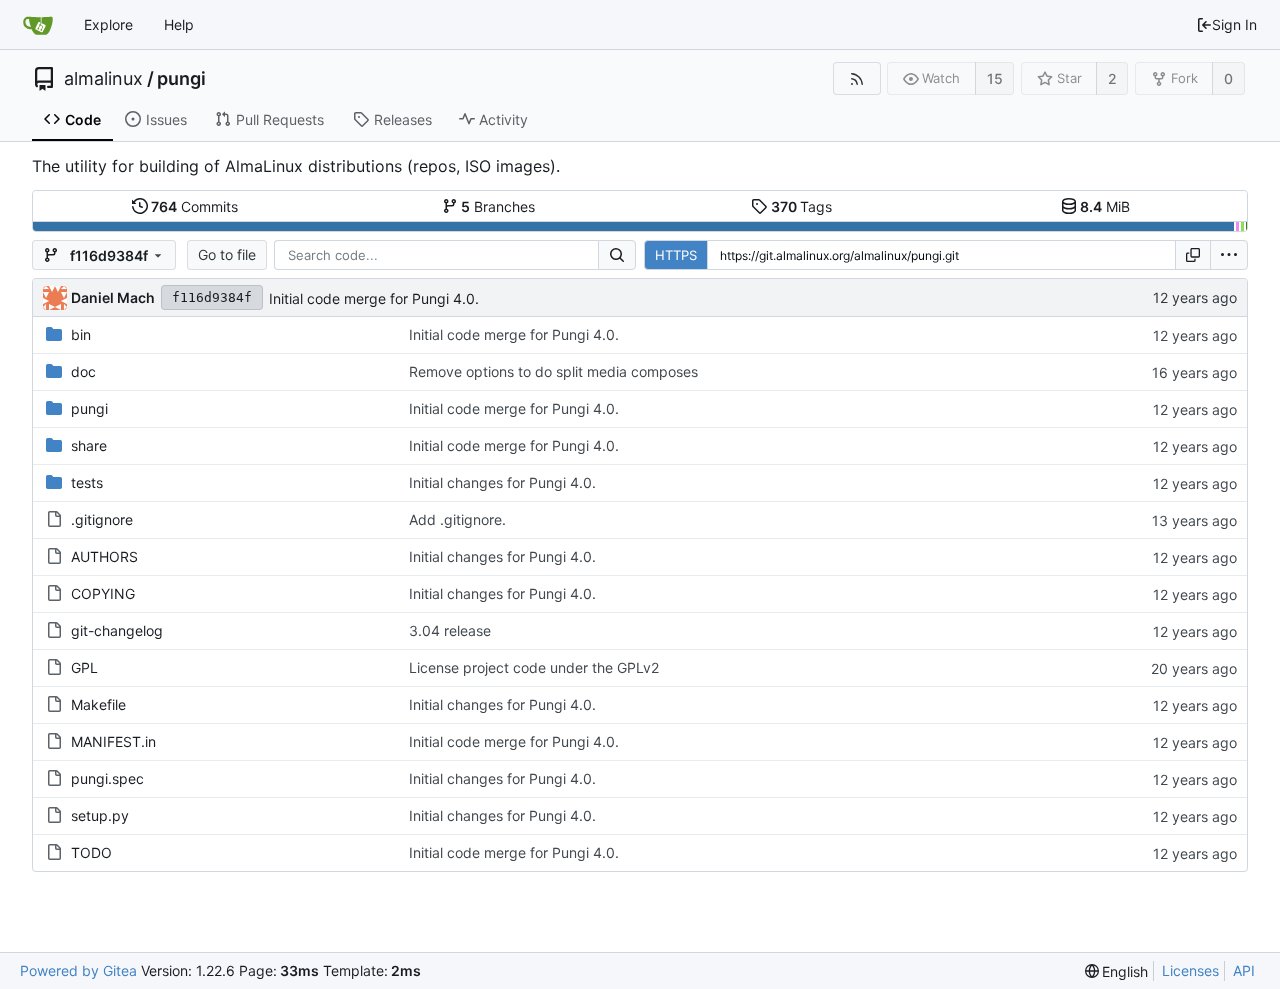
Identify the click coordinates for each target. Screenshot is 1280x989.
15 (995, 78)
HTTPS (676, 255)
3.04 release (450, 630)
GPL (84, 667)
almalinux (103, 79)
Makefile (98, 704)
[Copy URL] (1193, 255)
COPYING (103, 593)
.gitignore (102, 519)
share (89, 445)
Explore (108, 24)
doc (83, 371)
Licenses (1190, 970)
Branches (498, 206)
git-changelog (117, 630)
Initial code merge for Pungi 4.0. (374, 298)
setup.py (100, 815)
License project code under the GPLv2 (534, 667)
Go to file (227, 254)
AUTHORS (104, 556)
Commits (194, 206)
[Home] (38, 25)
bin (81, 334)
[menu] (1229, 255)
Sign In (1234, 24)
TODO (91, 852)
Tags (802, 206)
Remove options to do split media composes (553, 371)
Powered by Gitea (78, 970)
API (1244, 970)
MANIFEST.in (113, 741)
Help (179, 24)
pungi (181, 79)
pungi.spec (107, 778)
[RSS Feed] (856, 78)
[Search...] (617, 255)
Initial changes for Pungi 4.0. (502, 482)
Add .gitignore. (457, 519)
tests (87, 482)
